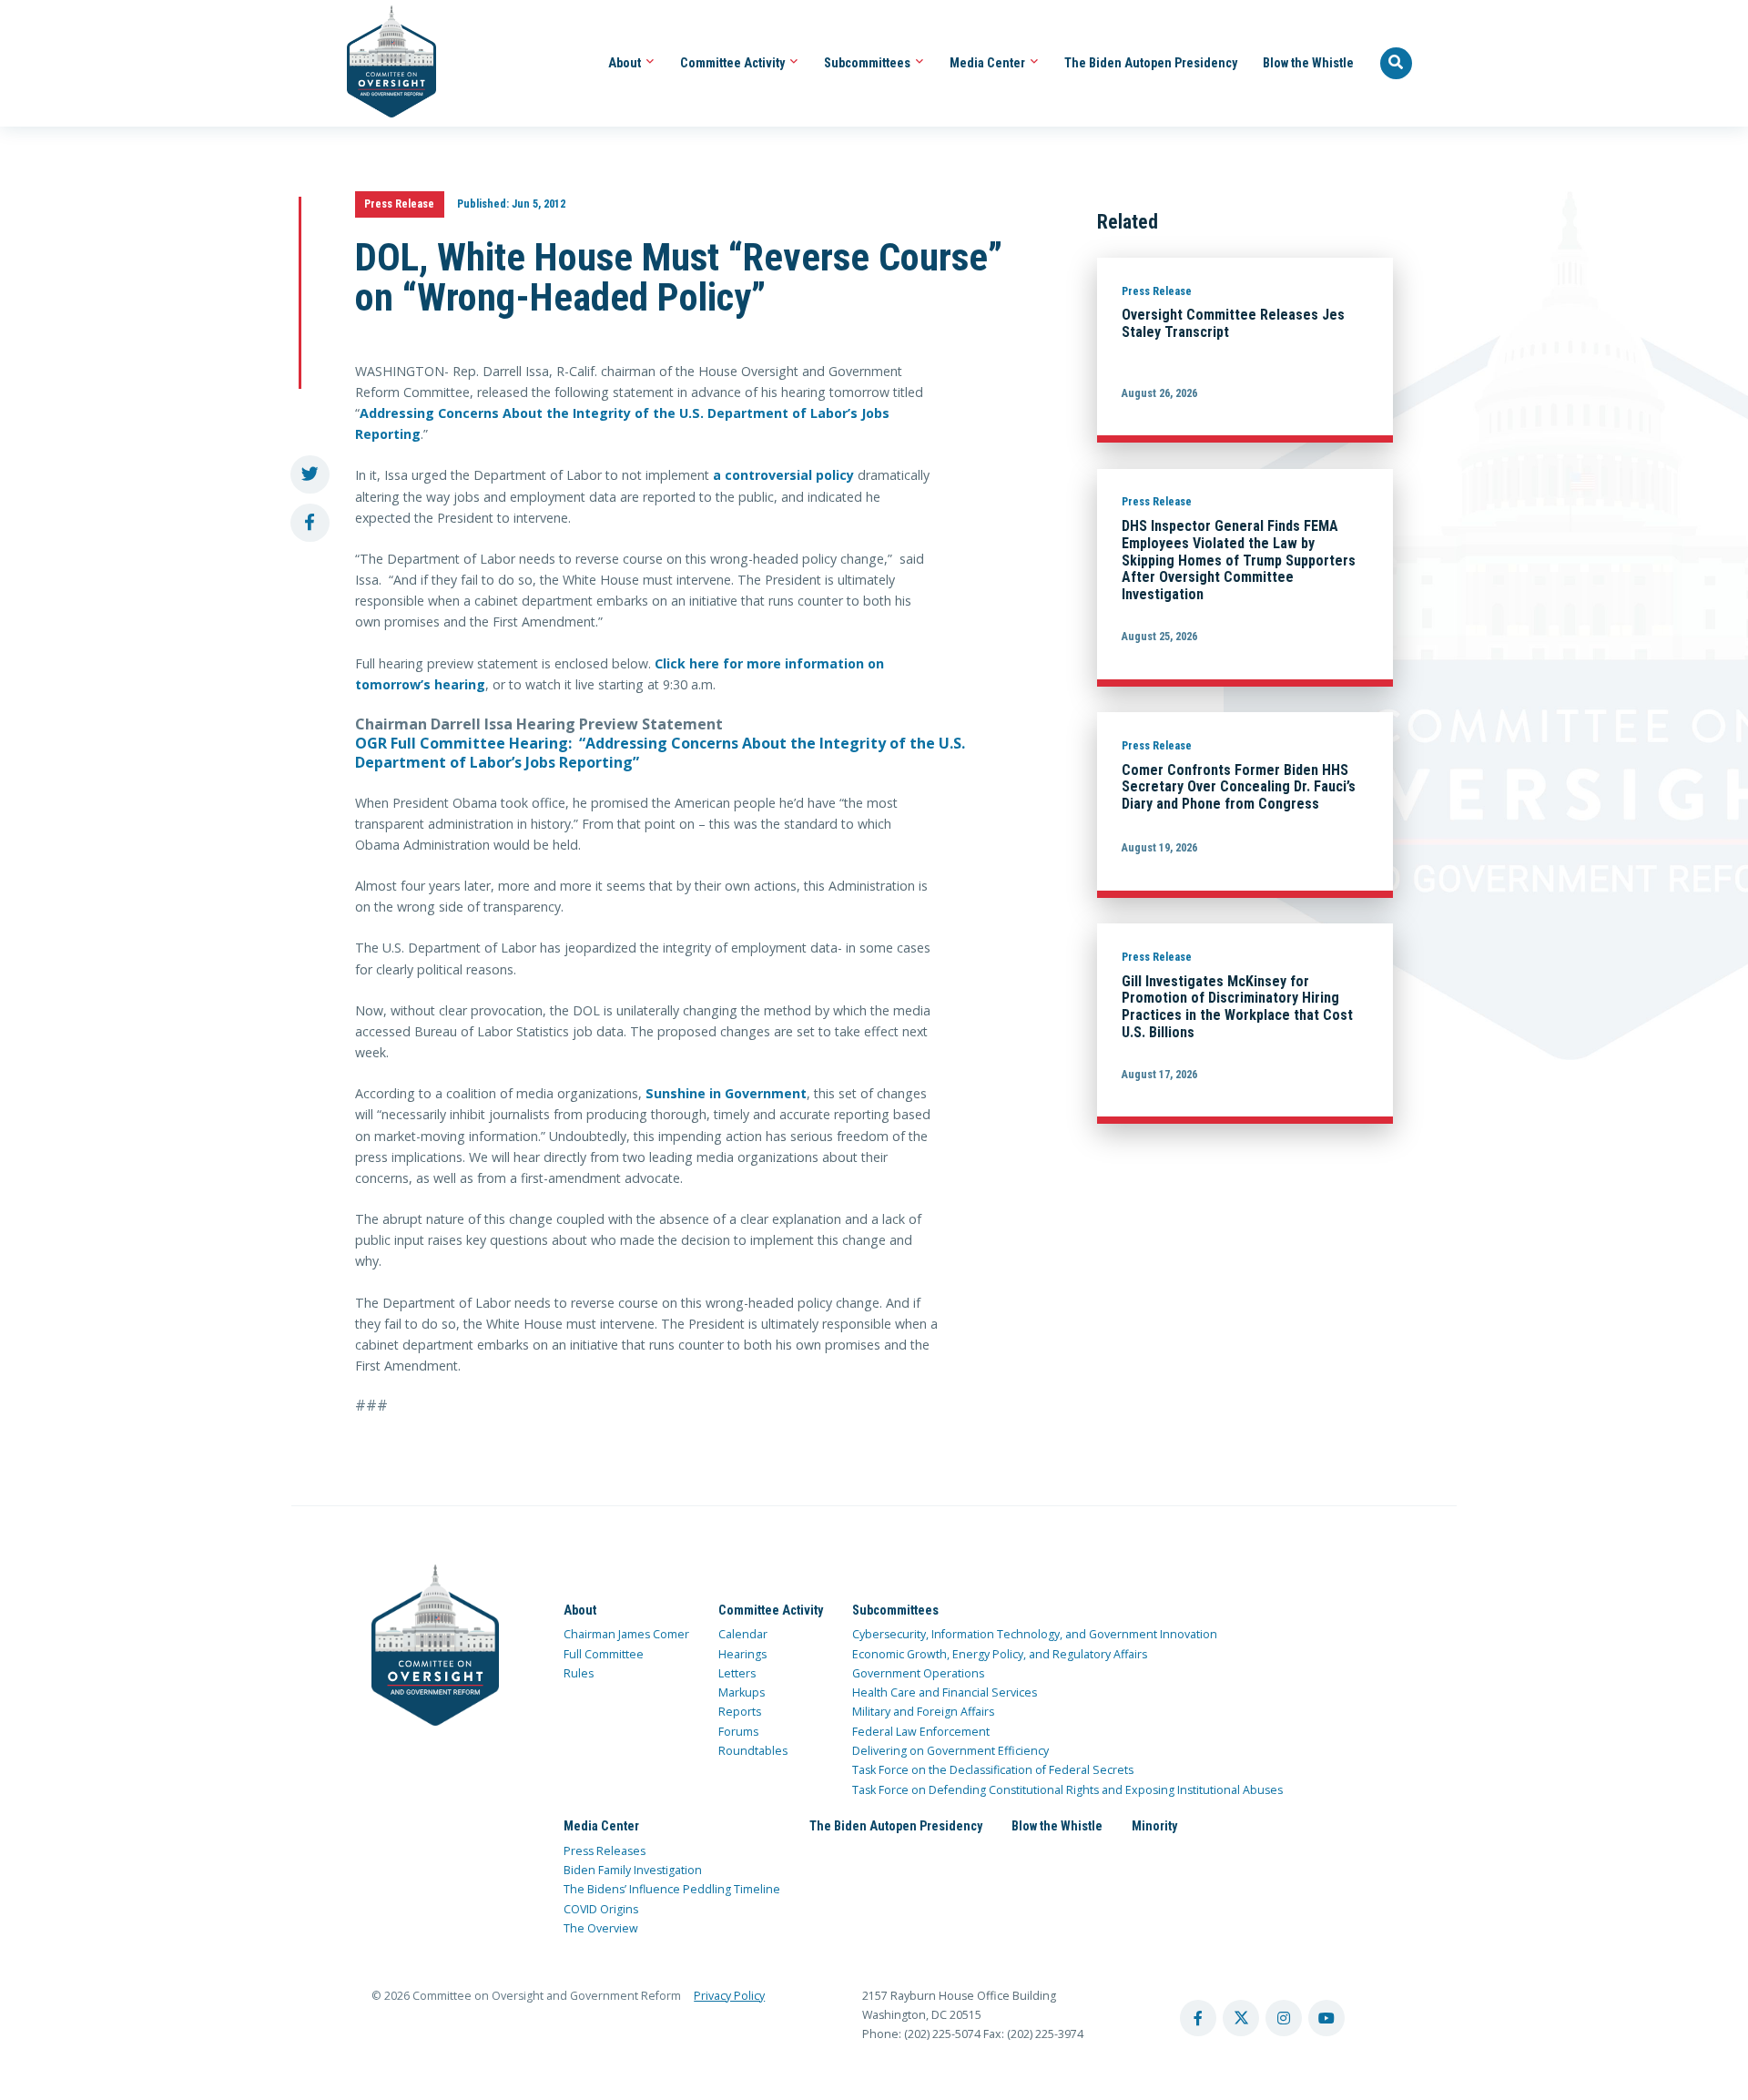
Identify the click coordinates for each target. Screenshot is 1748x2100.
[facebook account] (1198, 2018)
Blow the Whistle (1308, 63)
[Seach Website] (1397, 64)
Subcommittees (869, 63)
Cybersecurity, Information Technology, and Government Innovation (1035, 1634)
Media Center (989, 63)
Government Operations (918, 1673)
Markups (742, 1692)
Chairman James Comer (626, 1634)
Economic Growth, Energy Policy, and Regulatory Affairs (1000, 1654)
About (626, 63)
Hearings (742, 1654)
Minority (1154, 1826)
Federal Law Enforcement (921, 1732)
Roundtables (753, 1751)
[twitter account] (1241, 2018)
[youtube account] (1326, 2018)
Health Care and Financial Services (945, 1692)
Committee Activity (734, 63)
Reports (740, 1712)
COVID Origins (601, 1909)
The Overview (601, 1928)
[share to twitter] (310, 475)
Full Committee (604, 1654)
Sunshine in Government (726, 1093)
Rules (579, 1673)
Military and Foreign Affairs (923, 1712)
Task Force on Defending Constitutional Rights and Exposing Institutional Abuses (1067, 1790)
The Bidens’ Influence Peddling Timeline (672, 1889)
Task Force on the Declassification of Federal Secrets (993, 1770)
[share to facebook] (310, 523)
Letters (737, 1673)
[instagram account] (1284, 2018)
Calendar (743, 1634)
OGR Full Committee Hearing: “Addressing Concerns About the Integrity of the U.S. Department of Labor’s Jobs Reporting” (660, 753)
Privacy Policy (729, 1996)
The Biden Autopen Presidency (1151, 63)
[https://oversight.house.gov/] (382, 63)
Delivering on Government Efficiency (950, 1751)
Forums (738, 1732)
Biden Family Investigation (633, 1870)
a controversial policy (783, 475)
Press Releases (605, 1851)
